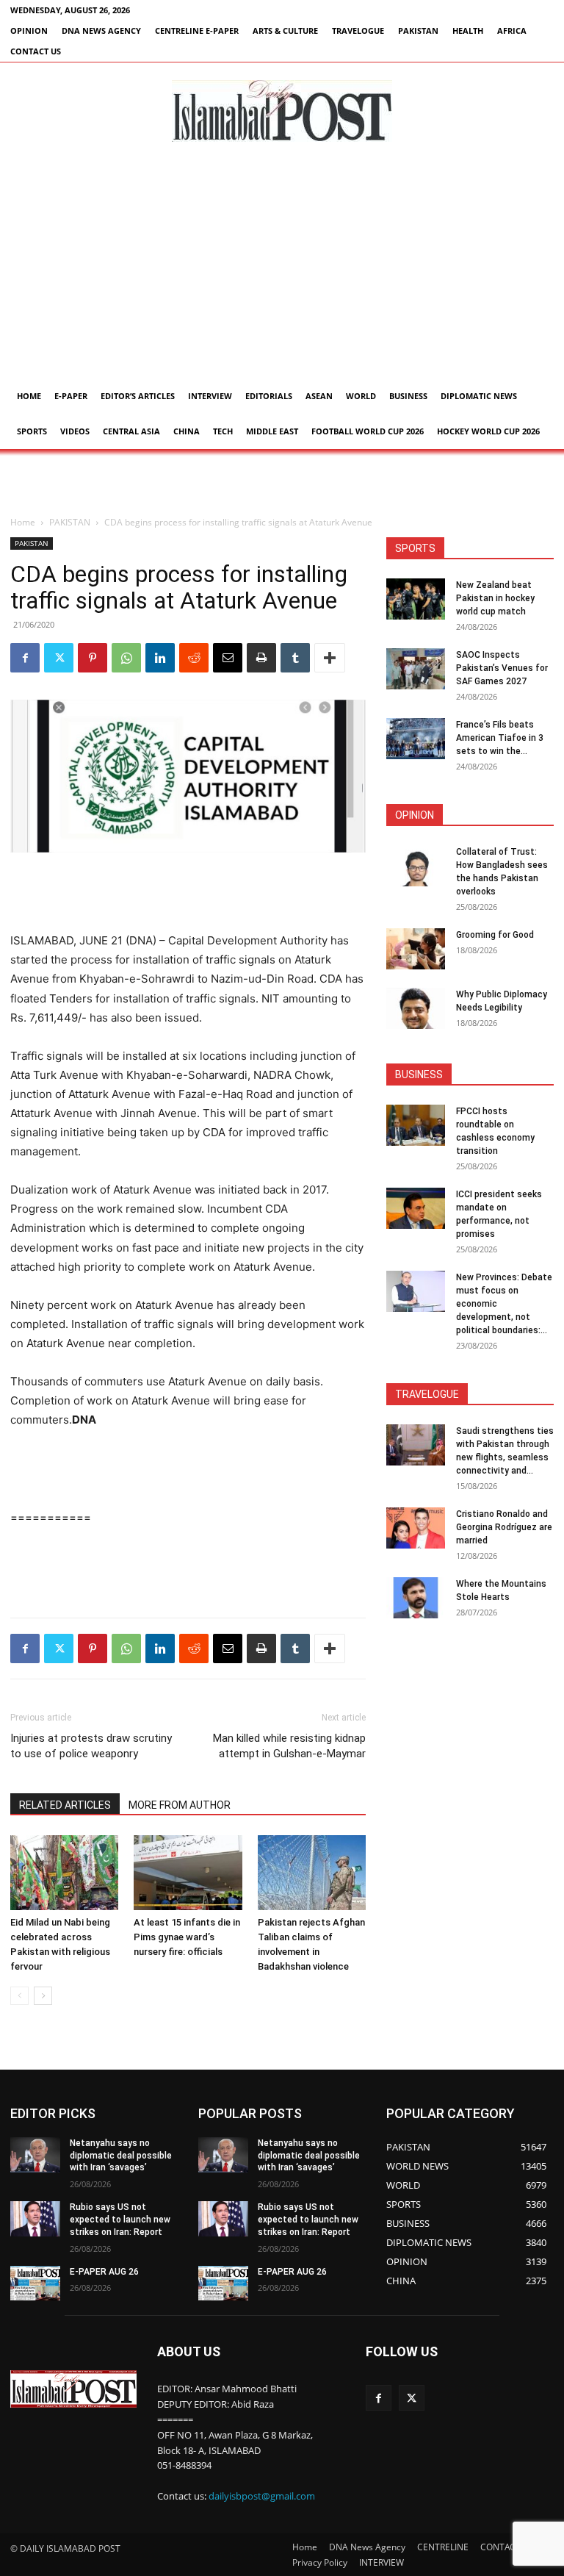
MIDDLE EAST (272, 431)
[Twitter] (59, 658)
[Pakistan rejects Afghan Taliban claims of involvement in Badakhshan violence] (312, 1872)
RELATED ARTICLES (65, 1805)
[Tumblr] (295, 658)
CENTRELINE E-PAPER (197, 31)
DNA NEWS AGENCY (101, 31)
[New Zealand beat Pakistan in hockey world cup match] (416, 599)
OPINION (29, 31)
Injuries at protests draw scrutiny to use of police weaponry (91, 1746)
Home (29, 396)
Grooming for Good (495, 935)
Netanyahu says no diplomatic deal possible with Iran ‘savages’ (121, 2156)
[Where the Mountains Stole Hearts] (416, 1598)
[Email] (228, 658)
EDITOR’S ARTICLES (138, 396)
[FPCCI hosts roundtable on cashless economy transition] (416, 1125)
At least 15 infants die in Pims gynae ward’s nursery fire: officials (187, 1937)
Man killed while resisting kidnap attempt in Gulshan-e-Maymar (289, 1746)
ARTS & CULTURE (285, 31)
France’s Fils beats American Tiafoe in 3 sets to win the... (500, 738)
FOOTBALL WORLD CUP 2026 (368, 431)
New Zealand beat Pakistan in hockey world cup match (495, 598)
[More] (330, 658)
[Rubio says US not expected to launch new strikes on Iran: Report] (35, 2219)
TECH (223, 431)
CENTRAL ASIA (131, 431)
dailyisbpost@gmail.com (262, 2496)
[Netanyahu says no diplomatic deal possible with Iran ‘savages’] (35, 2155)
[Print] (261, 658)
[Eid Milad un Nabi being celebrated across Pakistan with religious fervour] (64, 1872)
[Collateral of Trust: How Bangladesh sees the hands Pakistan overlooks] (416, 866)
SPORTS (32, 431)
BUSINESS (408, 396)
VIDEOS (75, 431)
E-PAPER (71, 396)
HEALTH (468, 31)
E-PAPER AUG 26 (104, 2272)
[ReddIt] (194, 658)
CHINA (187, 431)
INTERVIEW (210, 396)
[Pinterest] (93, 658)
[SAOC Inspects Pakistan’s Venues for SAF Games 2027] (416, 669)
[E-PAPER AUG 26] (35, 2283)
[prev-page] (19, 1996)
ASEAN (319, 396)
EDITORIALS (269, 396)
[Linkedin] (160, 658)
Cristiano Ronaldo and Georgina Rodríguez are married (504, 1527)
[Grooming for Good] (416, 949)
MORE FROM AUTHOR (180, 1805)
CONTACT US (36, 51)
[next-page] (43, 1996)
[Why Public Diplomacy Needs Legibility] (416, 1008)
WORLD (361, 396)
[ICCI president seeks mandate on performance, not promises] (416, 1208)
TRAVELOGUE (358, 31)
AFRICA (512, 31)
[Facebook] (25, 658)
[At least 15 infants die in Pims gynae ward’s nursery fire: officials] (188, 1872)
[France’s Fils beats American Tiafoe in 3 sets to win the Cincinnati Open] (416, 739)
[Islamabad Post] (282, 111)
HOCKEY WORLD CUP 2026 (488, 431)
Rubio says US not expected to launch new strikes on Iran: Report (120, 2220)
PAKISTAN (418, 31)
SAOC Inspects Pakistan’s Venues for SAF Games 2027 (502, 668)
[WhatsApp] (126, 658)
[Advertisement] (282, 268)
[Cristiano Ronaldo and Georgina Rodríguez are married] (416, 1528)
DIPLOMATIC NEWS (479, 396)
